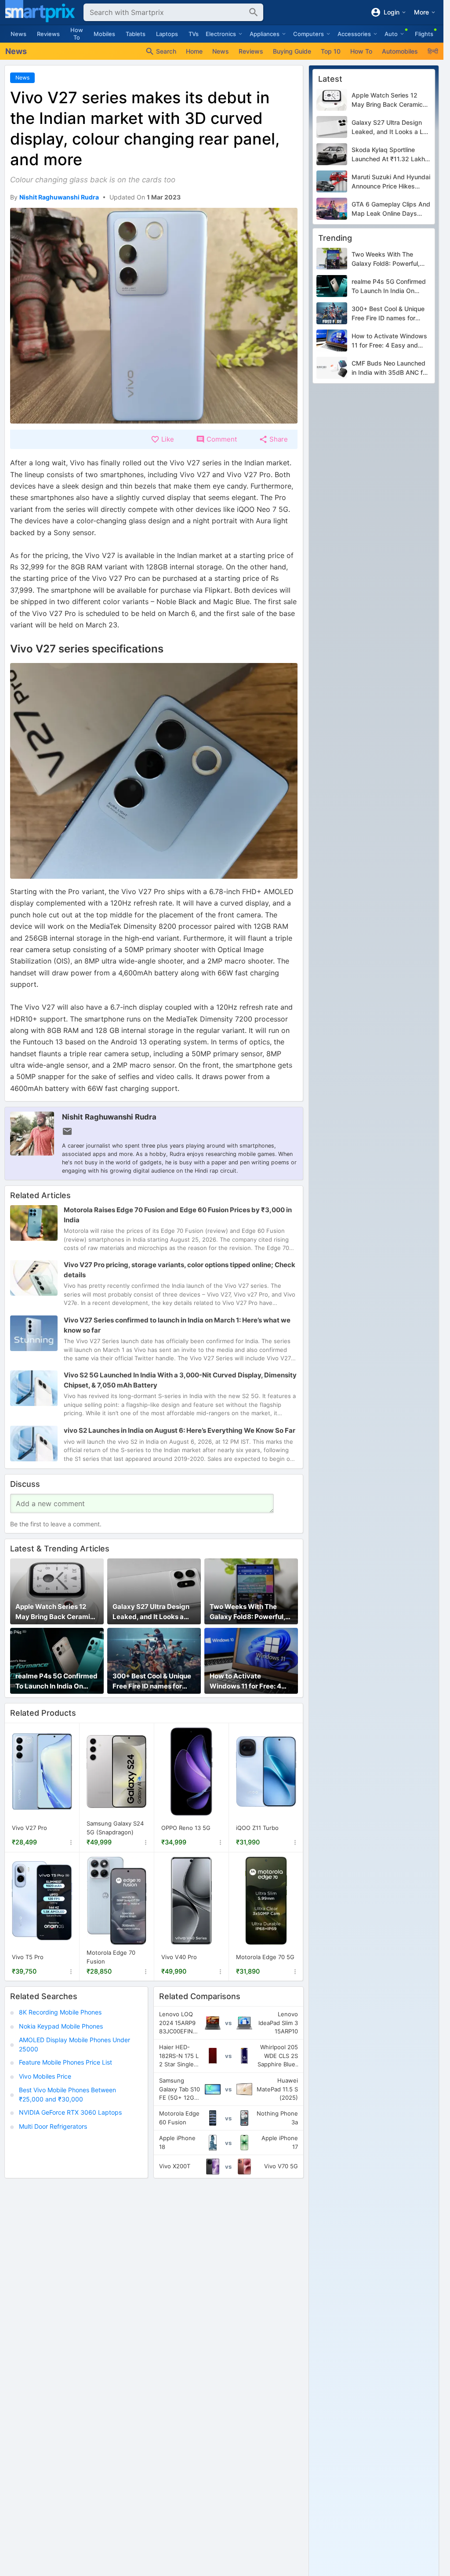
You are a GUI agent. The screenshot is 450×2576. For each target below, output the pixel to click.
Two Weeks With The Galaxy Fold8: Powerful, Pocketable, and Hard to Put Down (248, 1612)
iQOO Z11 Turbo (257, 1828)
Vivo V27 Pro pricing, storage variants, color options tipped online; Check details (180, 1270)
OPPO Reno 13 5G (186, 1828)
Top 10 (331, 51)
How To (77, 34)
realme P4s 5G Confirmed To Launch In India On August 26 (56, 1681)
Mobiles (104, 34)
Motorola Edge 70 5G (265, 1956)
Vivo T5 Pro (28, 1956)
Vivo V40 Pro (179, 1956)
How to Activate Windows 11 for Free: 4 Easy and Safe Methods (247, 1681)
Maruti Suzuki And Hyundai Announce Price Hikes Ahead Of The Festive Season (391, 182)
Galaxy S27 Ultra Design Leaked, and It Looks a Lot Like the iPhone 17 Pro (153, 1612)
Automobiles (400, 51)
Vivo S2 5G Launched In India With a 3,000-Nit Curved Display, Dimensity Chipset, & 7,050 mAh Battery (180, 1380)
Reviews (48, 34)
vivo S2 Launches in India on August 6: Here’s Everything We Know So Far (180, 1430)
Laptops (167, 34)
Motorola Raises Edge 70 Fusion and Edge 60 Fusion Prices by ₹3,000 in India (178, 1215)
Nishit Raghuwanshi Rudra (109, 1117)
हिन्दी (433, 51)
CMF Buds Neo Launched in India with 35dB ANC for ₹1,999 (390, 368)
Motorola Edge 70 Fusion (111, 1957)
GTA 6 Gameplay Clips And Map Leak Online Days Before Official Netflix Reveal (391, 209)
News (18, 34)
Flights (424, 34)
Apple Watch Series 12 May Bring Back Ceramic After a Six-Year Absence (56, 1612)
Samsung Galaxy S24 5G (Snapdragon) (115, 1828)
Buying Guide (292, 51)
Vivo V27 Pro (29, 1828)
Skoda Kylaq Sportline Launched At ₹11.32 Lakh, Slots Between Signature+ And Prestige (389, 155)
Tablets (136, 34)
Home (194, 51)
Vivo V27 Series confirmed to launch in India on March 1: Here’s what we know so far (177, 1325)
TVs (194, 34)
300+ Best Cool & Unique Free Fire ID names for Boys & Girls (152, 1681)
